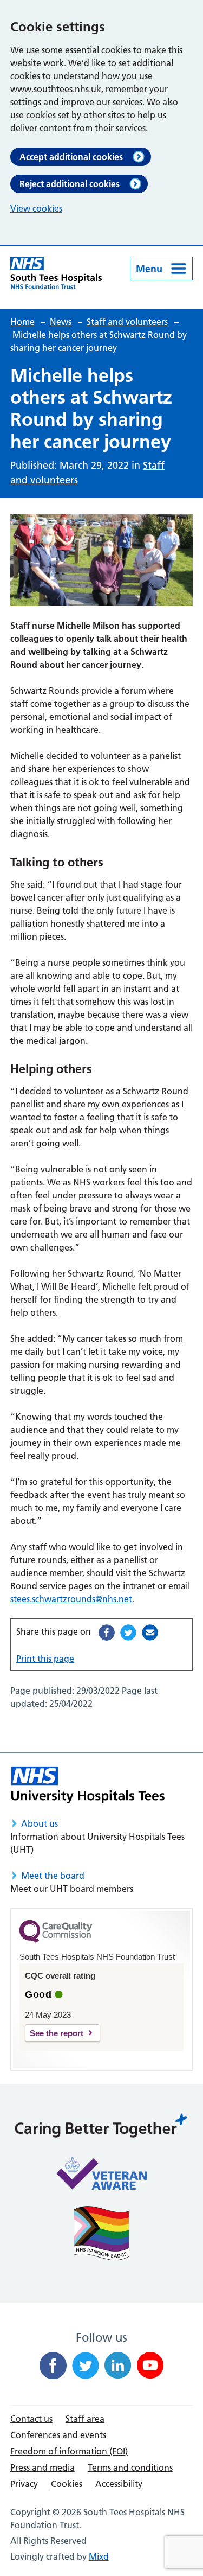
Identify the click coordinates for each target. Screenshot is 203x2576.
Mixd (99, 2556)
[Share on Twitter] (128, 1633)
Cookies (67, 2484)
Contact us (31, 2419)
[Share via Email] (150, 1633)
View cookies (36, 208)
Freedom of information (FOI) (69, 2451)
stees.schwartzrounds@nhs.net (71, 1599)
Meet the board (53, 1876)
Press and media (42, 2467)
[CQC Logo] (56, 1940)
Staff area (85, 2419)
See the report (57, 2033)
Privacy (24, 2484)
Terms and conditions (130, 2467)
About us (40, 1823)
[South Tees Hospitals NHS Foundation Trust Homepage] (56, 273)
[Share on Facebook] (107, 1633)
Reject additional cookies (70, 184)
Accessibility (119, 2484)
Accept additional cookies (71, 157)
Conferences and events (58, 2435)
